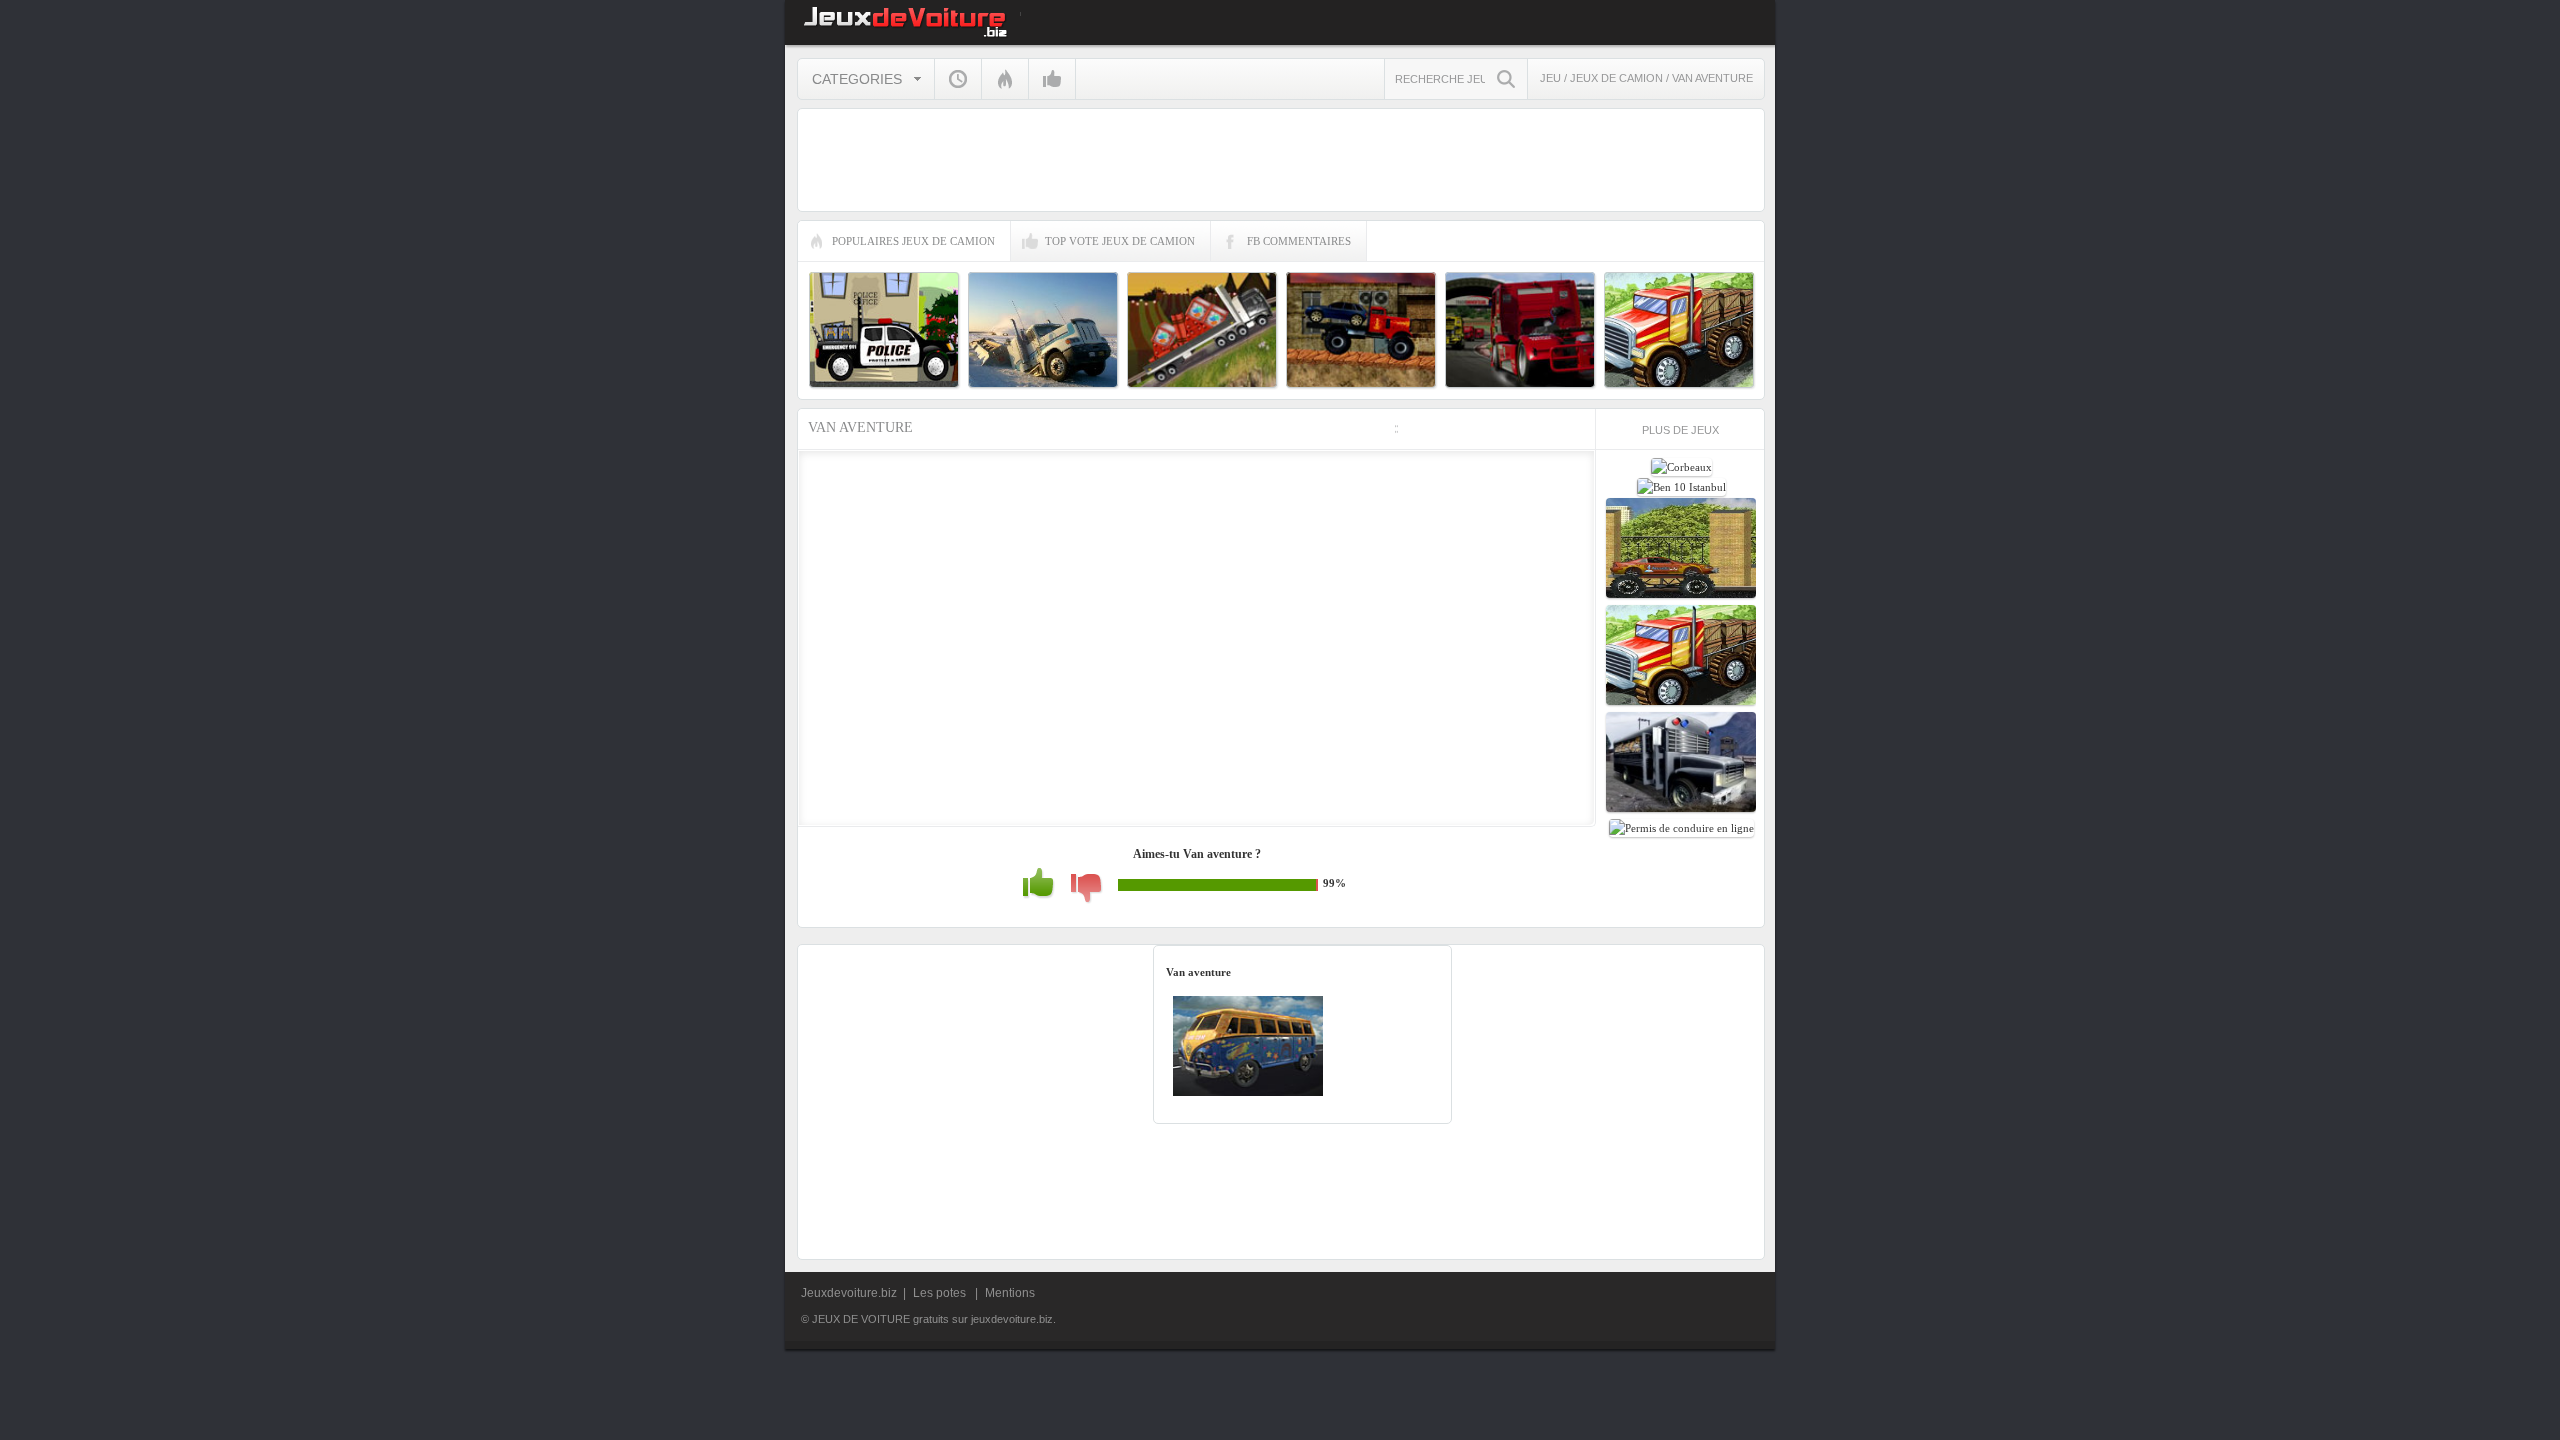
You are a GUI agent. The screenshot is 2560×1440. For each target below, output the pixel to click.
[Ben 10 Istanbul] (1681, 487)
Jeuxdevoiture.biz (849, 1293)
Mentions (1010, 1293)
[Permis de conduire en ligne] (1681, 828)
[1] (1087, 900)
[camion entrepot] (1681, 703)
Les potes (941, 1293)
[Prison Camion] (1681, 810)
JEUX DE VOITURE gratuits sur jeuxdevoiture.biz (902, 22)
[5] (1039, 894)
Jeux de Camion (1618, 78)
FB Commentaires (1299, 241)
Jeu (1550, 78)
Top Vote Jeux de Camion (1120, 241)
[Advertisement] (1861, 726)
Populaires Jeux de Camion (913, 241)
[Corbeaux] (1681, 467)
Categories (857, 79)
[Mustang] (1681, 596)
